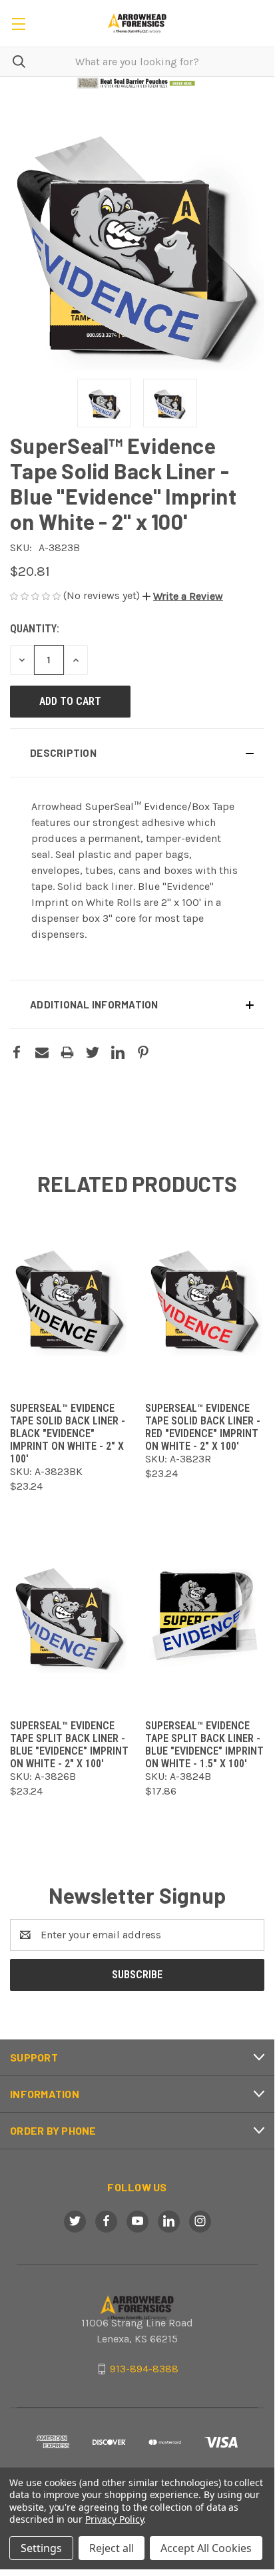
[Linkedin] (118, 1052)
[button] (137, 83)
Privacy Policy (114, 2519)
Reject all (112, 2548)
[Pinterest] (143, 1052)
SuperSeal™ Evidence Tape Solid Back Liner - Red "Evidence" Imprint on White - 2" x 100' (203, 1427)
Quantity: (35, 629)
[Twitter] (93, 1052)
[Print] (67, 1052)
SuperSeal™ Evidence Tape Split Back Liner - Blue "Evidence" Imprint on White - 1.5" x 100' (204, 1745)
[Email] (42, 1052)
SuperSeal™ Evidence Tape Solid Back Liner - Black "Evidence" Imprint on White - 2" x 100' (68, 1433)
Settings (41, 2548)
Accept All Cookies (206, 2548)
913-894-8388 (144, 2369)
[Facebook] (17, 1052)
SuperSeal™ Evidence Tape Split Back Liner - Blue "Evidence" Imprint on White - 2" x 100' (69, 1745)
